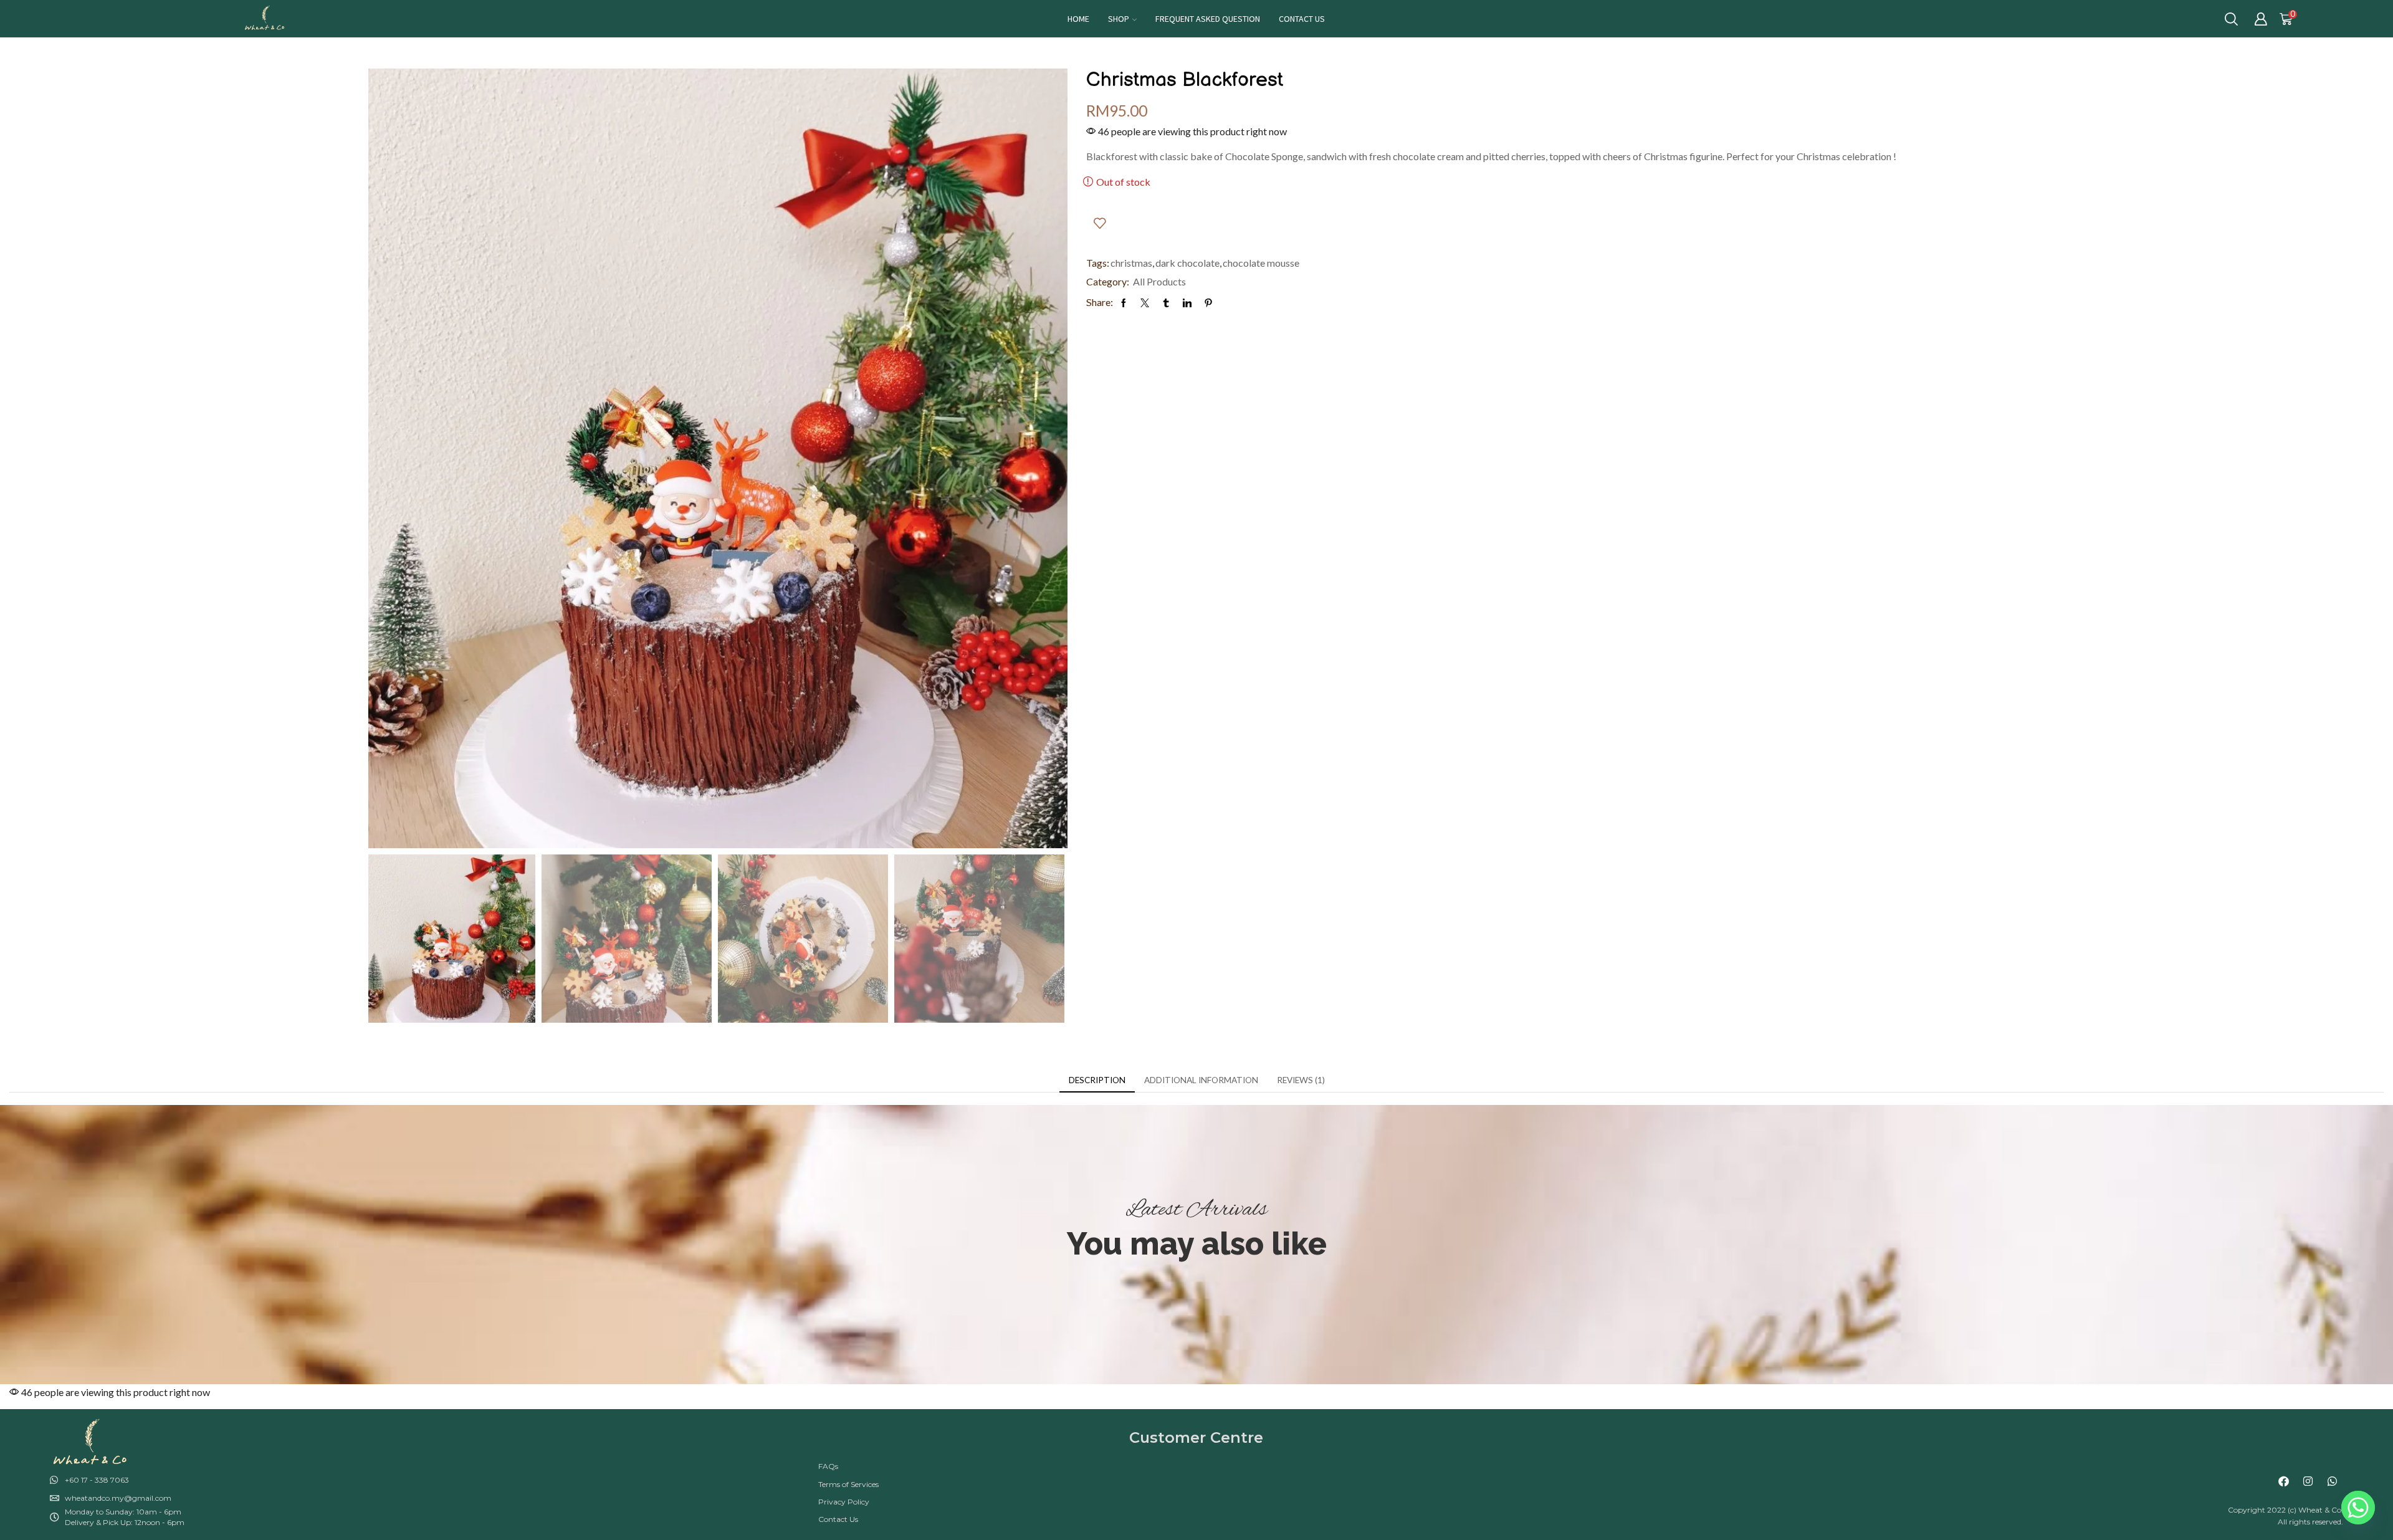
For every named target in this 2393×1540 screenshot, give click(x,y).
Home (1078, 19)
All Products (1159, 281)
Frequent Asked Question (1208, 19)
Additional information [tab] (1201, 1080)
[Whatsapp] (2333, 1481)
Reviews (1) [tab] (1301, 1080)
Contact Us (1302, 19)
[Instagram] (2308, 1481)
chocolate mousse (1261, 263)
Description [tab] (1097, 1080)
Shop (1119, 19)
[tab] (1097, 1080)
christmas (1131, 263)
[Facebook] (2284, 1481)
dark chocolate (1187, 263)
